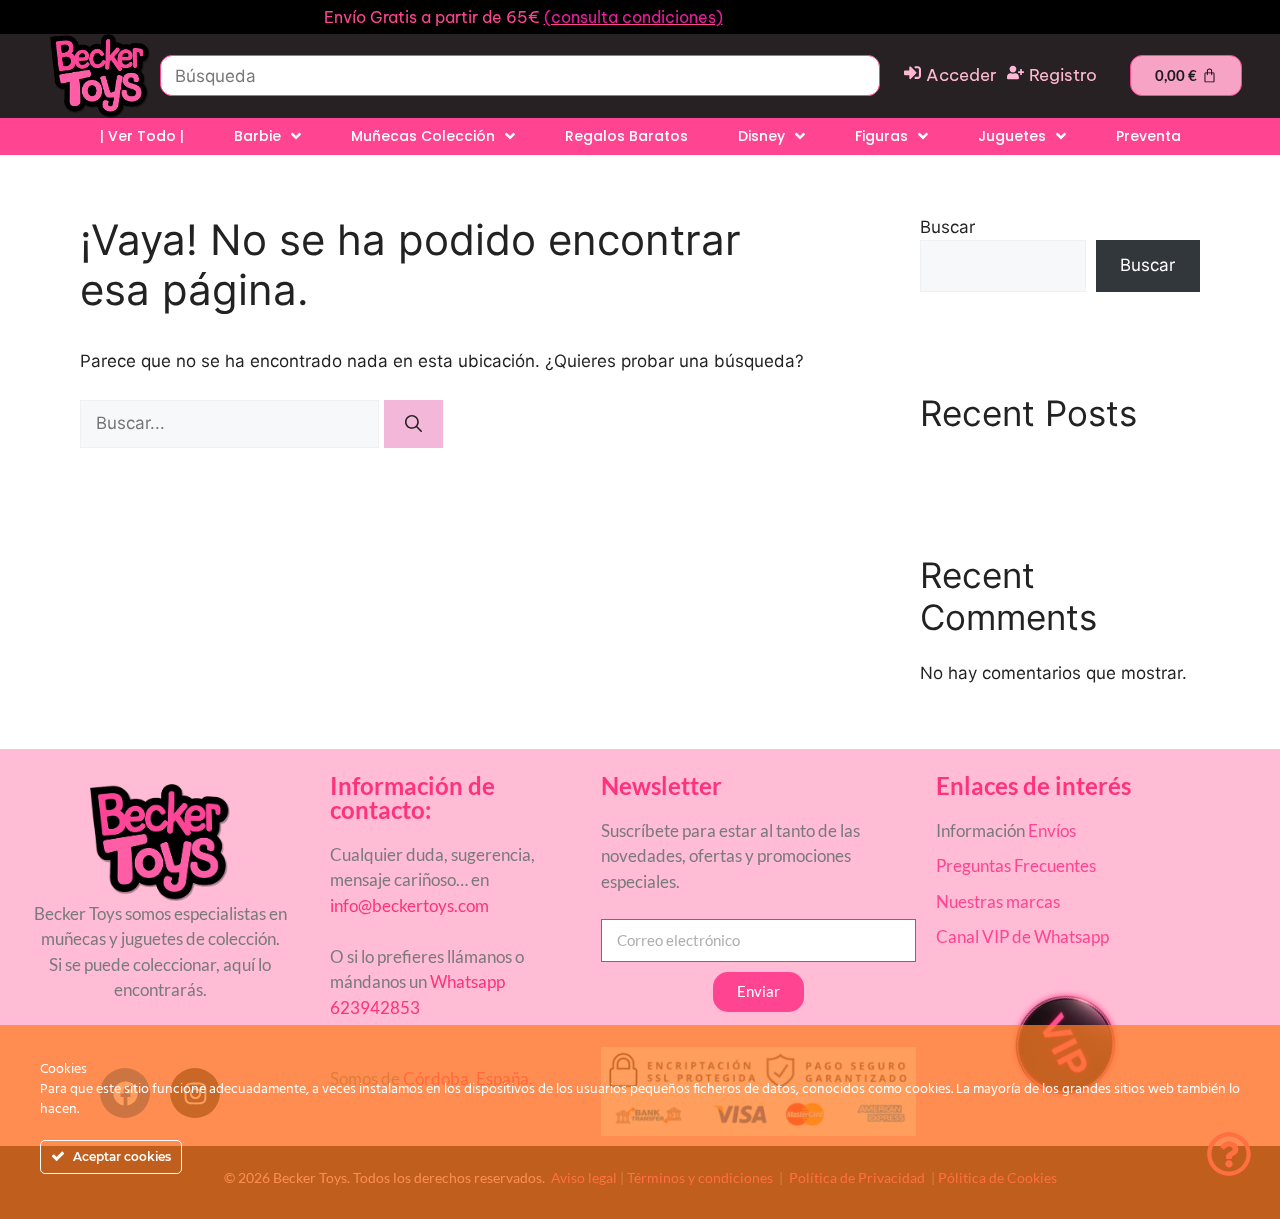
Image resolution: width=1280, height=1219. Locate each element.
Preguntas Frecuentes (1016, 865)
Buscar (947, 227)
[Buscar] (413, 424)
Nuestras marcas (998, 901)
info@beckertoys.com (409, 905)
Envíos (1052, 830)
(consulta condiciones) (633, 17)
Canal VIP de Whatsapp (1022, 936)
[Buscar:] (232, 423)
